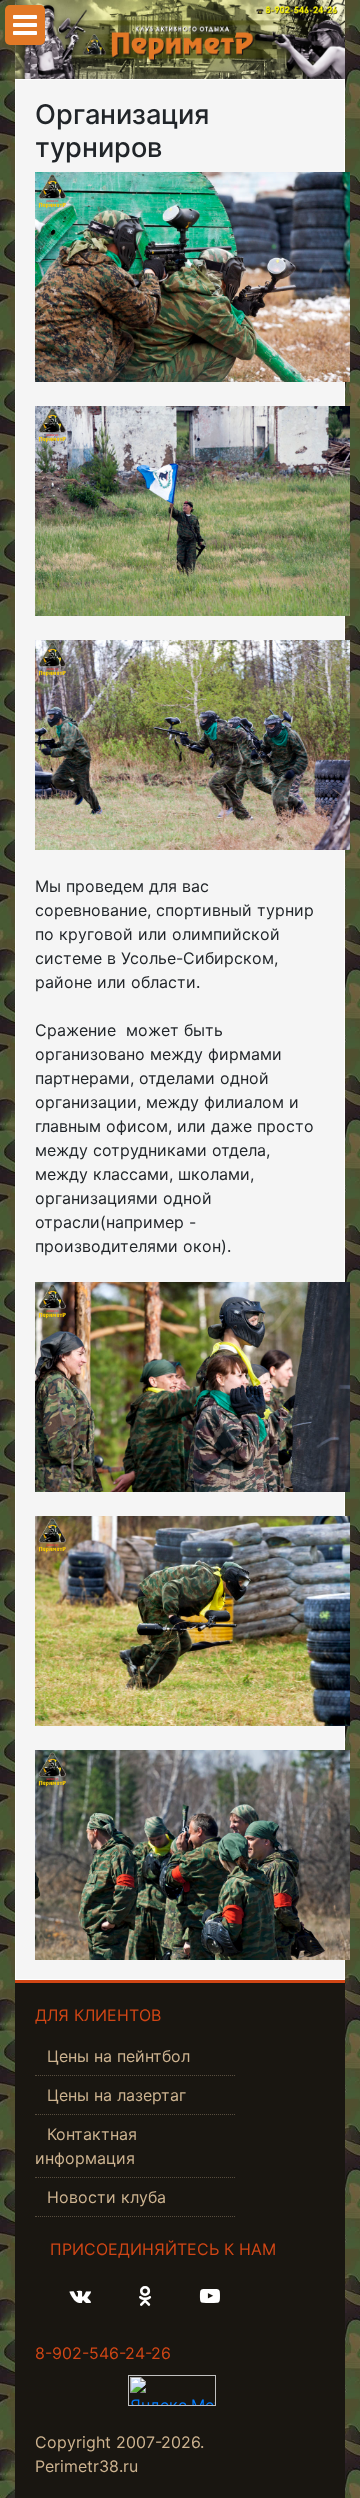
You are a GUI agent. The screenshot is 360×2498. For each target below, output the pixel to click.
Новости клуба (106, 2197)
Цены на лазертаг (116, 2095)
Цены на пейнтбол (118, 2056)
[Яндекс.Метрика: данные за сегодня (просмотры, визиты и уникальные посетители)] (172, 2390)
